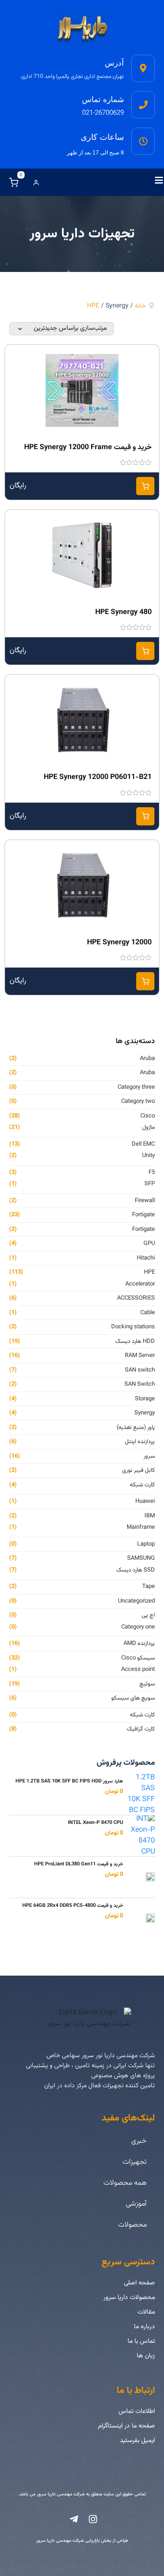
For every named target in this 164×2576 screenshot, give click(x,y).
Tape (149, 1587)
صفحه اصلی (139, 2283)
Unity (149, 1156)
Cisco (148, 1116)
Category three (136, 1088)
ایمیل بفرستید (137, 2441)
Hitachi (146, 1258)
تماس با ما (141, 2341)
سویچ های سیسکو (133, 1698)
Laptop (146, 1544)
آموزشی (136, 2204)
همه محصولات (125, 2183)
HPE (149, 1273)
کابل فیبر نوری (138, 1471)
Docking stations (133, 1327)
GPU (149, 1244)
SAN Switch (140, 1385)
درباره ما (144, 2327)
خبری (139, 2141)
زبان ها (146, 2356)
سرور (149, 1457)
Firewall (145, 1201)
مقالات (146, 2312)
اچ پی (148, 1616)
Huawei (145, 1502)
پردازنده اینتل (140, 1442)
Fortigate (143, 1215)
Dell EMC (143, 1145)
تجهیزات (135, 2162)
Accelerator (140, 1284)
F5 (152, 1173)
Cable (148, 1313)
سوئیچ (147, 1684)
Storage (145, 1399)
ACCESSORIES (136, 1298)
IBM (150, 1516)
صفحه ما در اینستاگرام (126, 2426)
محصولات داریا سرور (129, 2298)
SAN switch (140, 1370)
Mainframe (141, 1528)
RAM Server (140, 1356)
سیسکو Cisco (138, 1658)
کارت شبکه (142, 1485)
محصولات (132, 2225)
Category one (138, 1627)
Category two (138, 1102)
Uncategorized (136, 1601)
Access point (138, 1670)
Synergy (145, 1413)
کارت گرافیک (141, 1729)
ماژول (149, 1128)
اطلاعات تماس (137, 2412)
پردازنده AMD (139, 1644)
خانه (140, 306)
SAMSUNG (141, 1559)
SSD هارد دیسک (136, 1570)
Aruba (147, 1059)
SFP (150, 1184)
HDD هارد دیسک (135, 1342)
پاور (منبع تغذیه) (136, 1428)
